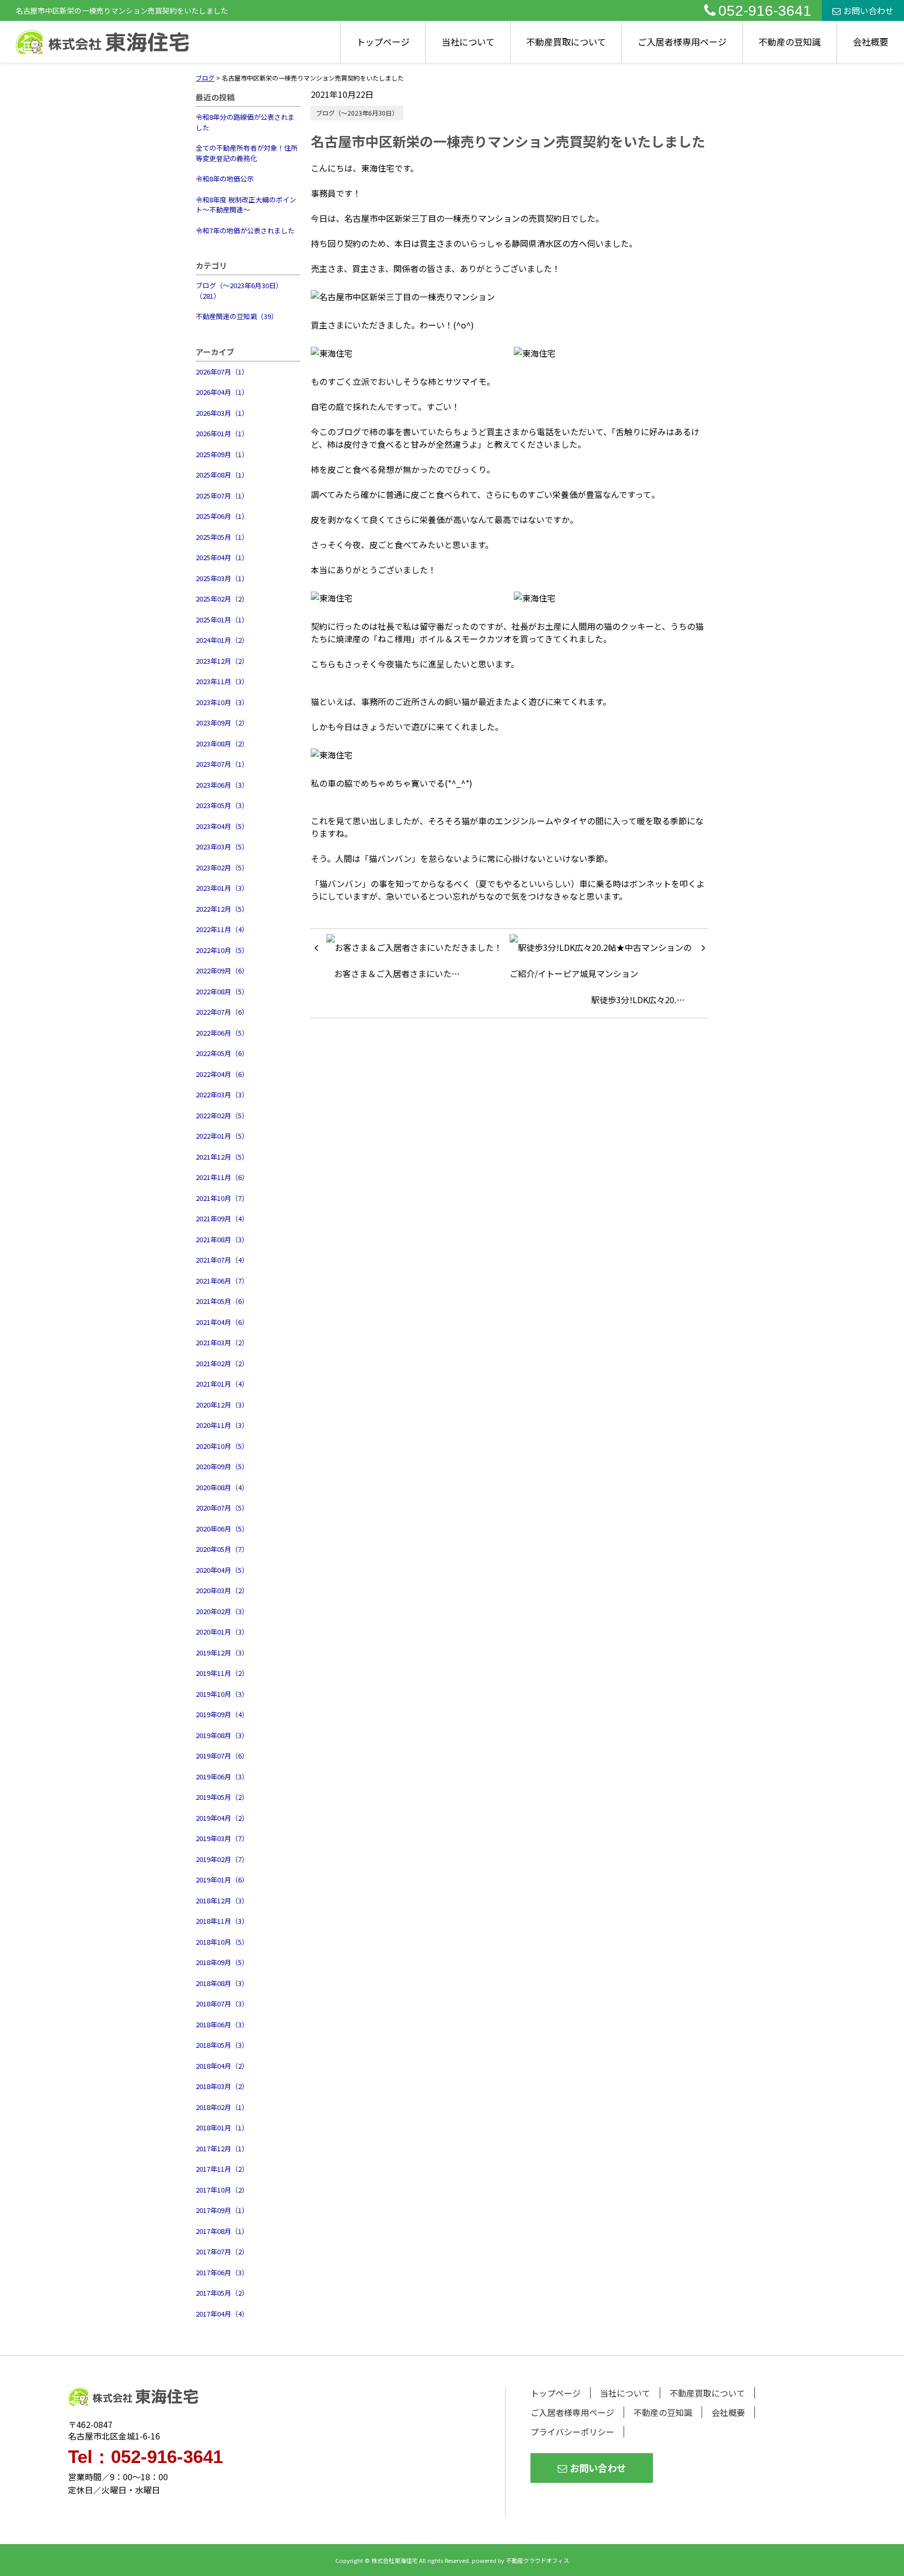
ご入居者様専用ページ (682, 42)
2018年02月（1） (222, 2107)
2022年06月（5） (222, 1033)
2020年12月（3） (222, 1405)
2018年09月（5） (222, 1962)
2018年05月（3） (222, 2045)
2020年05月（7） (222, 1549)
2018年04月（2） (222, 2066)
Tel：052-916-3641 (145, 2456)
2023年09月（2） (222, 723)
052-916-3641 (765, 11)
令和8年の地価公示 (225, 179)
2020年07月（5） (222, 1508)
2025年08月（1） (222, 475)
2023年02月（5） (222, 867)
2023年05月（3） (222, 805)
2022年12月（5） (222, 909)
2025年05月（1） (222, 537)
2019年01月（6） (222, 1880)
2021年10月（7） (222, 1198)
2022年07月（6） (222, 1012)
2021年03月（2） (222, 1342)
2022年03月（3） (222, 1094)
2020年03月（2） (222, 1590)
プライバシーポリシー (572, 2432)
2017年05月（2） (222, 2293)
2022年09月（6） (222, 971)
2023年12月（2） (222, 661)
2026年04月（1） (222, 392)
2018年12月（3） (222, 1900)
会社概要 (871, 42)
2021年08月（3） (222, 1239)
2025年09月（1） (222, 454)
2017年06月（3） (222, 2272)
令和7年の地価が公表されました (245, 230)
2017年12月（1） (222, 2148)
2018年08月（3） (222, 1983)
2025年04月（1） (222, 557)
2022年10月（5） (222, 950)
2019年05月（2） (222, 1797)
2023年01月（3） (222, 888)
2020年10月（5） (222, 1446)
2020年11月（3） (222, 1425)
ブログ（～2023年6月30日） (357, 113)
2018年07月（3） (222, 2004)
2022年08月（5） (222, 991)
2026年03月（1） (222, 413)
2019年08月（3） (222, 1735)
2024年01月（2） (222, 640)
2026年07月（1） (222, 372)
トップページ (383, 42)
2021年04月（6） (222, 1322)
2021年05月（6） (222, 1301)
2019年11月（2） (222, 1673)
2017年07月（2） (222, 2251)
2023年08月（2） (222, 744)
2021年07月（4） (222, 1260)
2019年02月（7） (222, 1859)
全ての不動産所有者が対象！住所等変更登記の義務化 (247, 153)
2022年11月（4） (222, 929)
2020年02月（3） (222, 1611)
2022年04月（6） (222, 1074)
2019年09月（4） (222, 1714)
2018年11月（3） (222, 1921)
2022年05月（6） (222, 1053)
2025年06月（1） (222, 516)
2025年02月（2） (222, 599)
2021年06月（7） (222, 1281)
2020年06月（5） (222, 1529)
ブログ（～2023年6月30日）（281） (239, 291)
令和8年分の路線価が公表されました (245, 122)
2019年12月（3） (222, 1653)
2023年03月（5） (222, 847)
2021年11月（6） (222, 1177)
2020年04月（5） (222, 1570)
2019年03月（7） (222, 1838)
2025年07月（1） (222, 496)
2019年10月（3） (222, 1694)
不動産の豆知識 (790, 42)
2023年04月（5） (222, 826)
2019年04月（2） (222, 1818)
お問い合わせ (868, 10)
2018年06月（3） (222, 2024)
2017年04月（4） (222, 2314)
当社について (468, 42)
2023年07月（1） (222, 764)
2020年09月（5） (222, 1466)
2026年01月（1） (222, 433)
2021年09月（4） (222, 1218)
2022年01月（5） (222, 1136)
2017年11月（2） (222, 2169)
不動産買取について (566, 42)
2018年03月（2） (222, 2086)
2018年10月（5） (222, 1942)
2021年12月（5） (222, 1157)
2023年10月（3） (222, 702)
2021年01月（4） (222, 1384)
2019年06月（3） (222, 1777)
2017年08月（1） (222, 2231)
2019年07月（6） (222, 1756)
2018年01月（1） (222, 2127)
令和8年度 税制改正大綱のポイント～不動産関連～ (246, 205)
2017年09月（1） (222, 2210)
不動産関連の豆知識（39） (237, 316)
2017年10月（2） (222, 2190)
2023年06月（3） (222, 785)
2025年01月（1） (222, 620)
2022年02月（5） (222, 1115)
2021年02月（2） (222, 1363)
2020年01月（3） (222, 1632)
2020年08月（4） (222, 1487)
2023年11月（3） (222, 681)
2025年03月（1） (222, 578)
